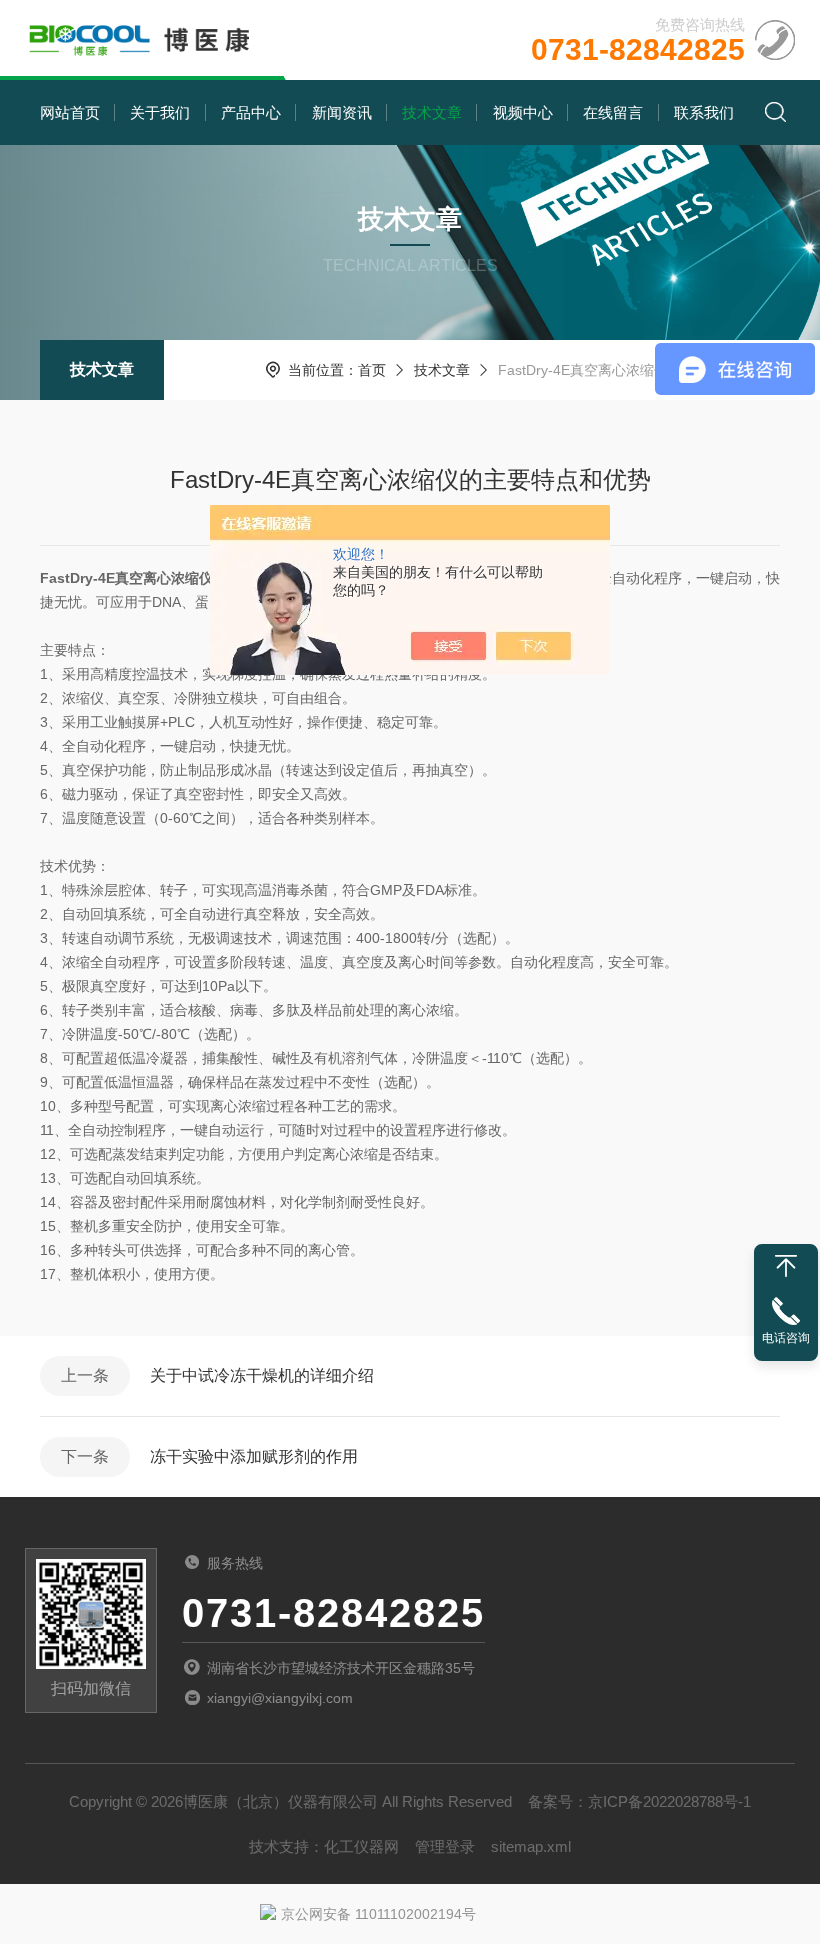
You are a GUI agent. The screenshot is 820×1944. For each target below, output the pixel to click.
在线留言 (613, 112)
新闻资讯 (342, 112)
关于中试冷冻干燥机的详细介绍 (262, 1375)
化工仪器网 (361, 1846)
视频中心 (523, 112)
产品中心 (251, 112)
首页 (372, 370)
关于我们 (160, 112)
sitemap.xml (531, 1846)
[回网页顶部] (786, 1266)
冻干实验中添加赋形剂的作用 (254, 1456)
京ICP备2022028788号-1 (669, 1801)
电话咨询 (786, 1338)
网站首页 (70, 112)
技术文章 (432, 112)
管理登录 (445, 1846)
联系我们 (704, 112)
